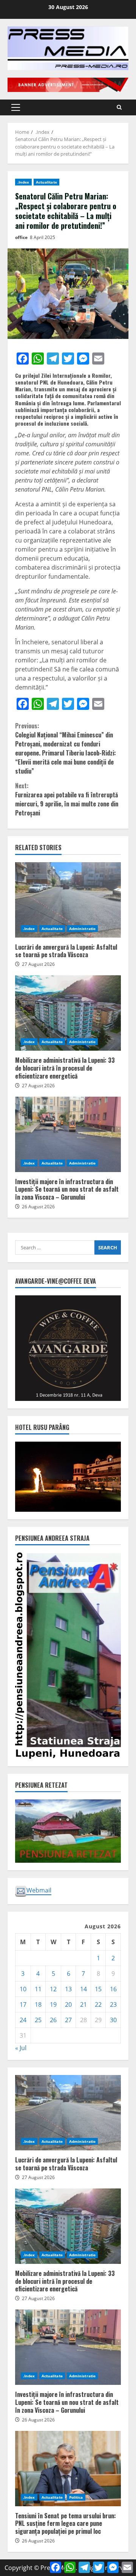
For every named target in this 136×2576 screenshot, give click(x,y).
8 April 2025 (42, 237)
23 (113, 2004)
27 (68, 2020)
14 (83, 1989)
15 (98, 1989)
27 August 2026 (38, 964)
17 (23, 2004)
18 (38, 2004)
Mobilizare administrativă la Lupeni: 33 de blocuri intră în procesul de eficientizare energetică (68, 1013)
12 (53, 1989)
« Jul (21, 2048)
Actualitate (46, 182)
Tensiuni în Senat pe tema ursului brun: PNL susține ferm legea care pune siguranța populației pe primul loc (68, 2469)
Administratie (82, 929)
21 (83, 2004)
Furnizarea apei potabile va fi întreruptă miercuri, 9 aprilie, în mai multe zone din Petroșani (67, 799)
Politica (76, 2497)
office (21, 237)
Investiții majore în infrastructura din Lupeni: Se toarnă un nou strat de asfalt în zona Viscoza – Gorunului (68, 1134)
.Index (23, 182)
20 (68, 2004)
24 (23, 2020)
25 (38, 2020)
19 (53, 2004)
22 (98, 2004)
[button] (16, 107)
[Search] (119, 107)
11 (38, 1989)
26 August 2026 (38, 1207)
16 (113, 1989)
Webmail (39, 1890)
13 (68, 1989)
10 (23, 1989)
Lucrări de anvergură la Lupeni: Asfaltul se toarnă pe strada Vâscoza (68, 900)
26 (53, 2020)
